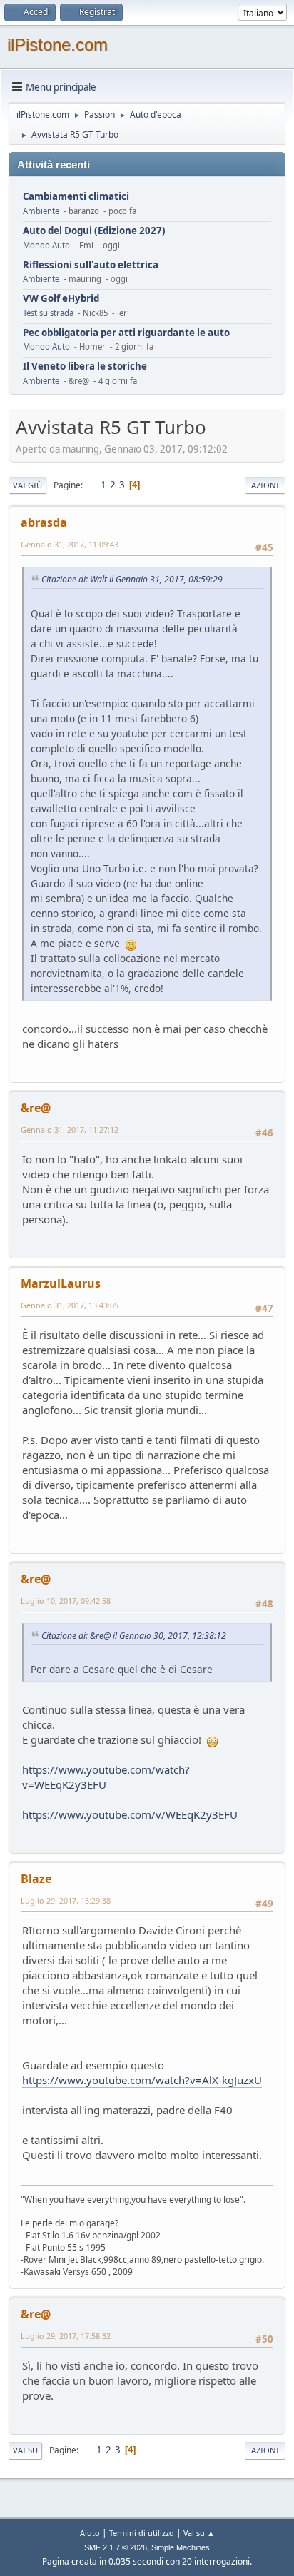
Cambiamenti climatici (76, 197)
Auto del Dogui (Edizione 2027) (94, 231)
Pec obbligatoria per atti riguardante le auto (126, 333)
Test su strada (48, 313)
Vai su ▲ (199, 2533)
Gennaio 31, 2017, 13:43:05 (70, 1305)
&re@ (36, 1108)
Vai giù (27, 485)
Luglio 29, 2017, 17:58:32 (66, 2336)
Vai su (25, 2450)
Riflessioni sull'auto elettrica (91, 265)
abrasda (44, 522)
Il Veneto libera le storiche (85, 367)
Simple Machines (181, 2547)
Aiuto (90, 2533)
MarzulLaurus (61, 1283)
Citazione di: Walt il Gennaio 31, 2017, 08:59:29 (132, 579)
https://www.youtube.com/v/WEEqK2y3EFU (130, 1814)
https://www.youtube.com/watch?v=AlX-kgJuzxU (142, 2080)
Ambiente (41, 211)
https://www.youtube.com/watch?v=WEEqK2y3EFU (106, 1777)
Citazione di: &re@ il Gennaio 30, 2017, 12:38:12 (134, 1636)
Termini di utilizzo (142, 2533)
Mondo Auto (46, 245)
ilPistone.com (57, 45)
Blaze (36, 1879)
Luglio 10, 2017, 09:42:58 (66, 1601)
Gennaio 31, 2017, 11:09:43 (70, 544)
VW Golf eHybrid (61, 299)
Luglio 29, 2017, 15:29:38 (66, 1900)
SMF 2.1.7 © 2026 (116, 2547)
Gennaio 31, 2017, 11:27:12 (70, 1130)
